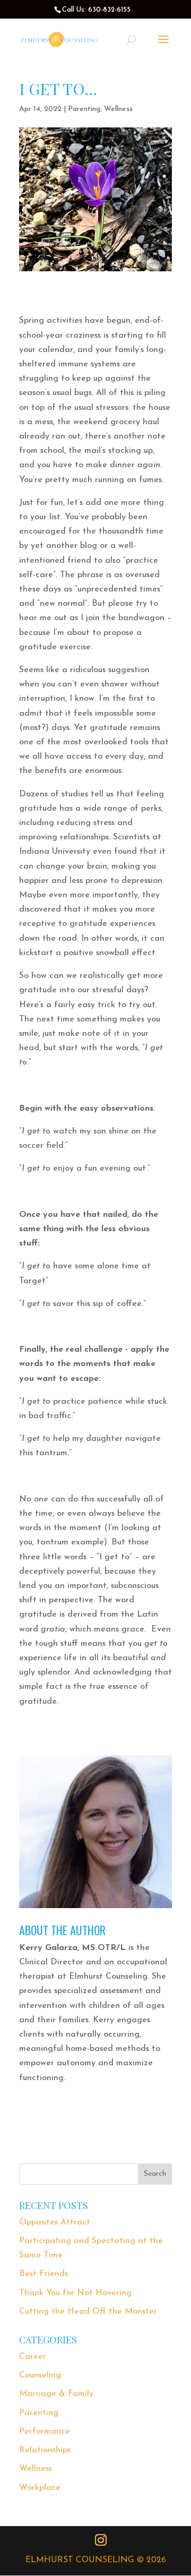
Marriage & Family (56, 2394)
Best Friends (44, 2274)
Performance (45, 2432)
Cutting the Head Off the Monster (88, 2312)
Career (33, 2357)
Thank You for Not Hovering (75, 2293)
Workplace (40, 2488)
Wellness (118, 109)
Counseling (40, 2375)
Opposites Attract (55, 2222)
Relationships (45, 2450)
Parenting (84, 109)
